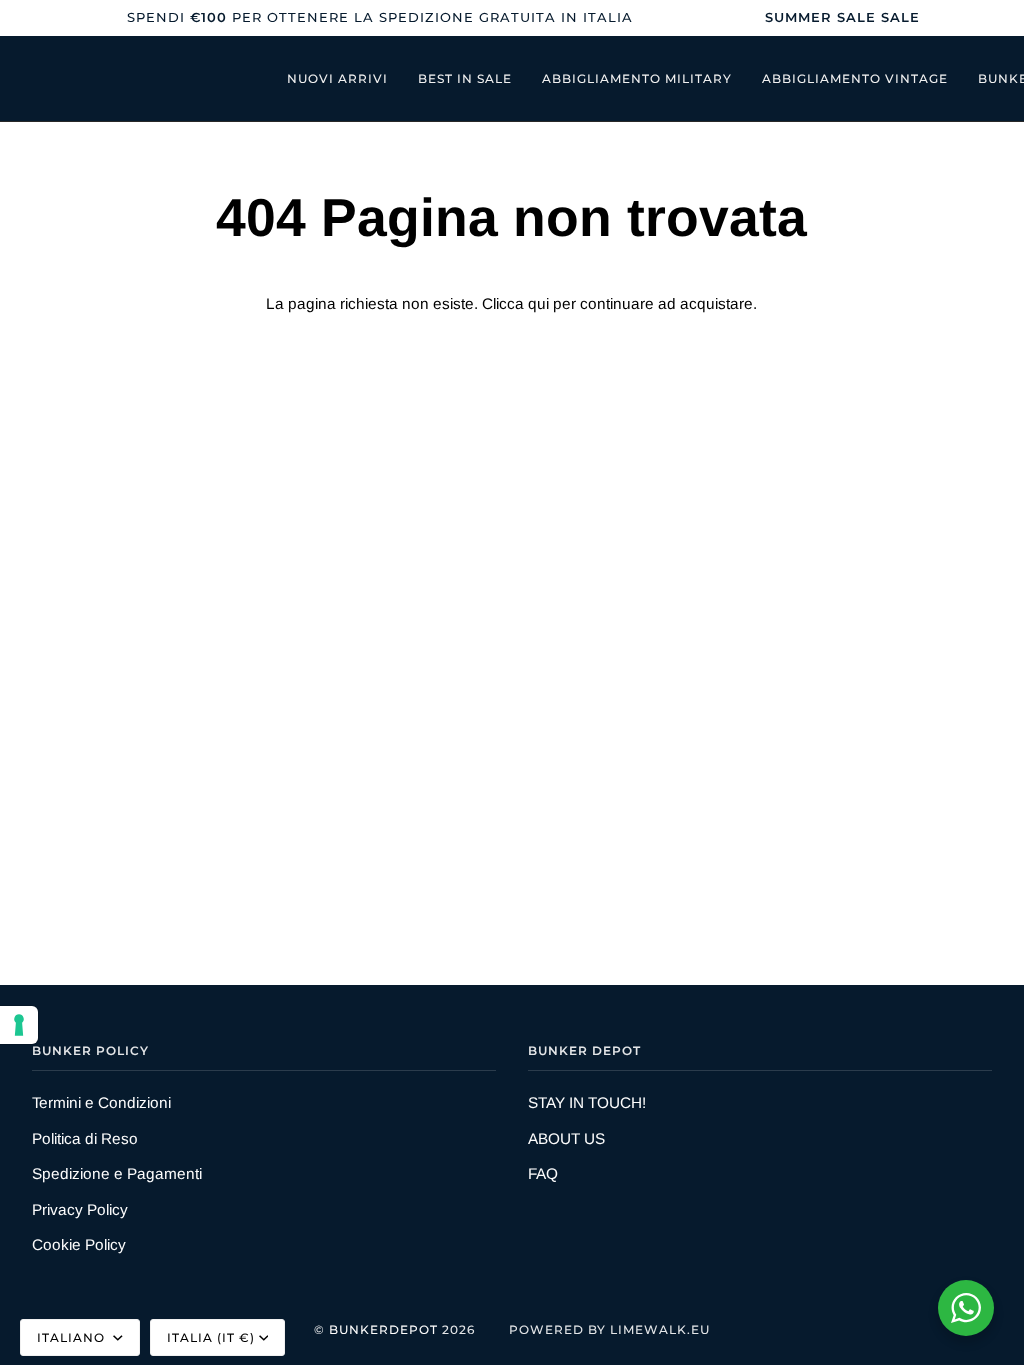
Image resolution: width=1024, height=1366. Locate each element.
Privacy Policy (80, 1209)
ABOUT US (566, 1138)
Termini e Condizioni (101, 1102)
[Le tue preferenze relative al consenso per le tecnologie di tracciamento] (19, 1025)
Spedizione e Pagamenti (117, 1173)
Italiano (73, 1337)
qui (538, 303)
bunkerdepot (383, 1329)
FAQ (543, 1173)
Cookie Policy (79, 1244)
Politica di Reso (85, 1138)
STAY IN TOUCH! (587, 1102)
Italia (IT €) (211, 1337)
